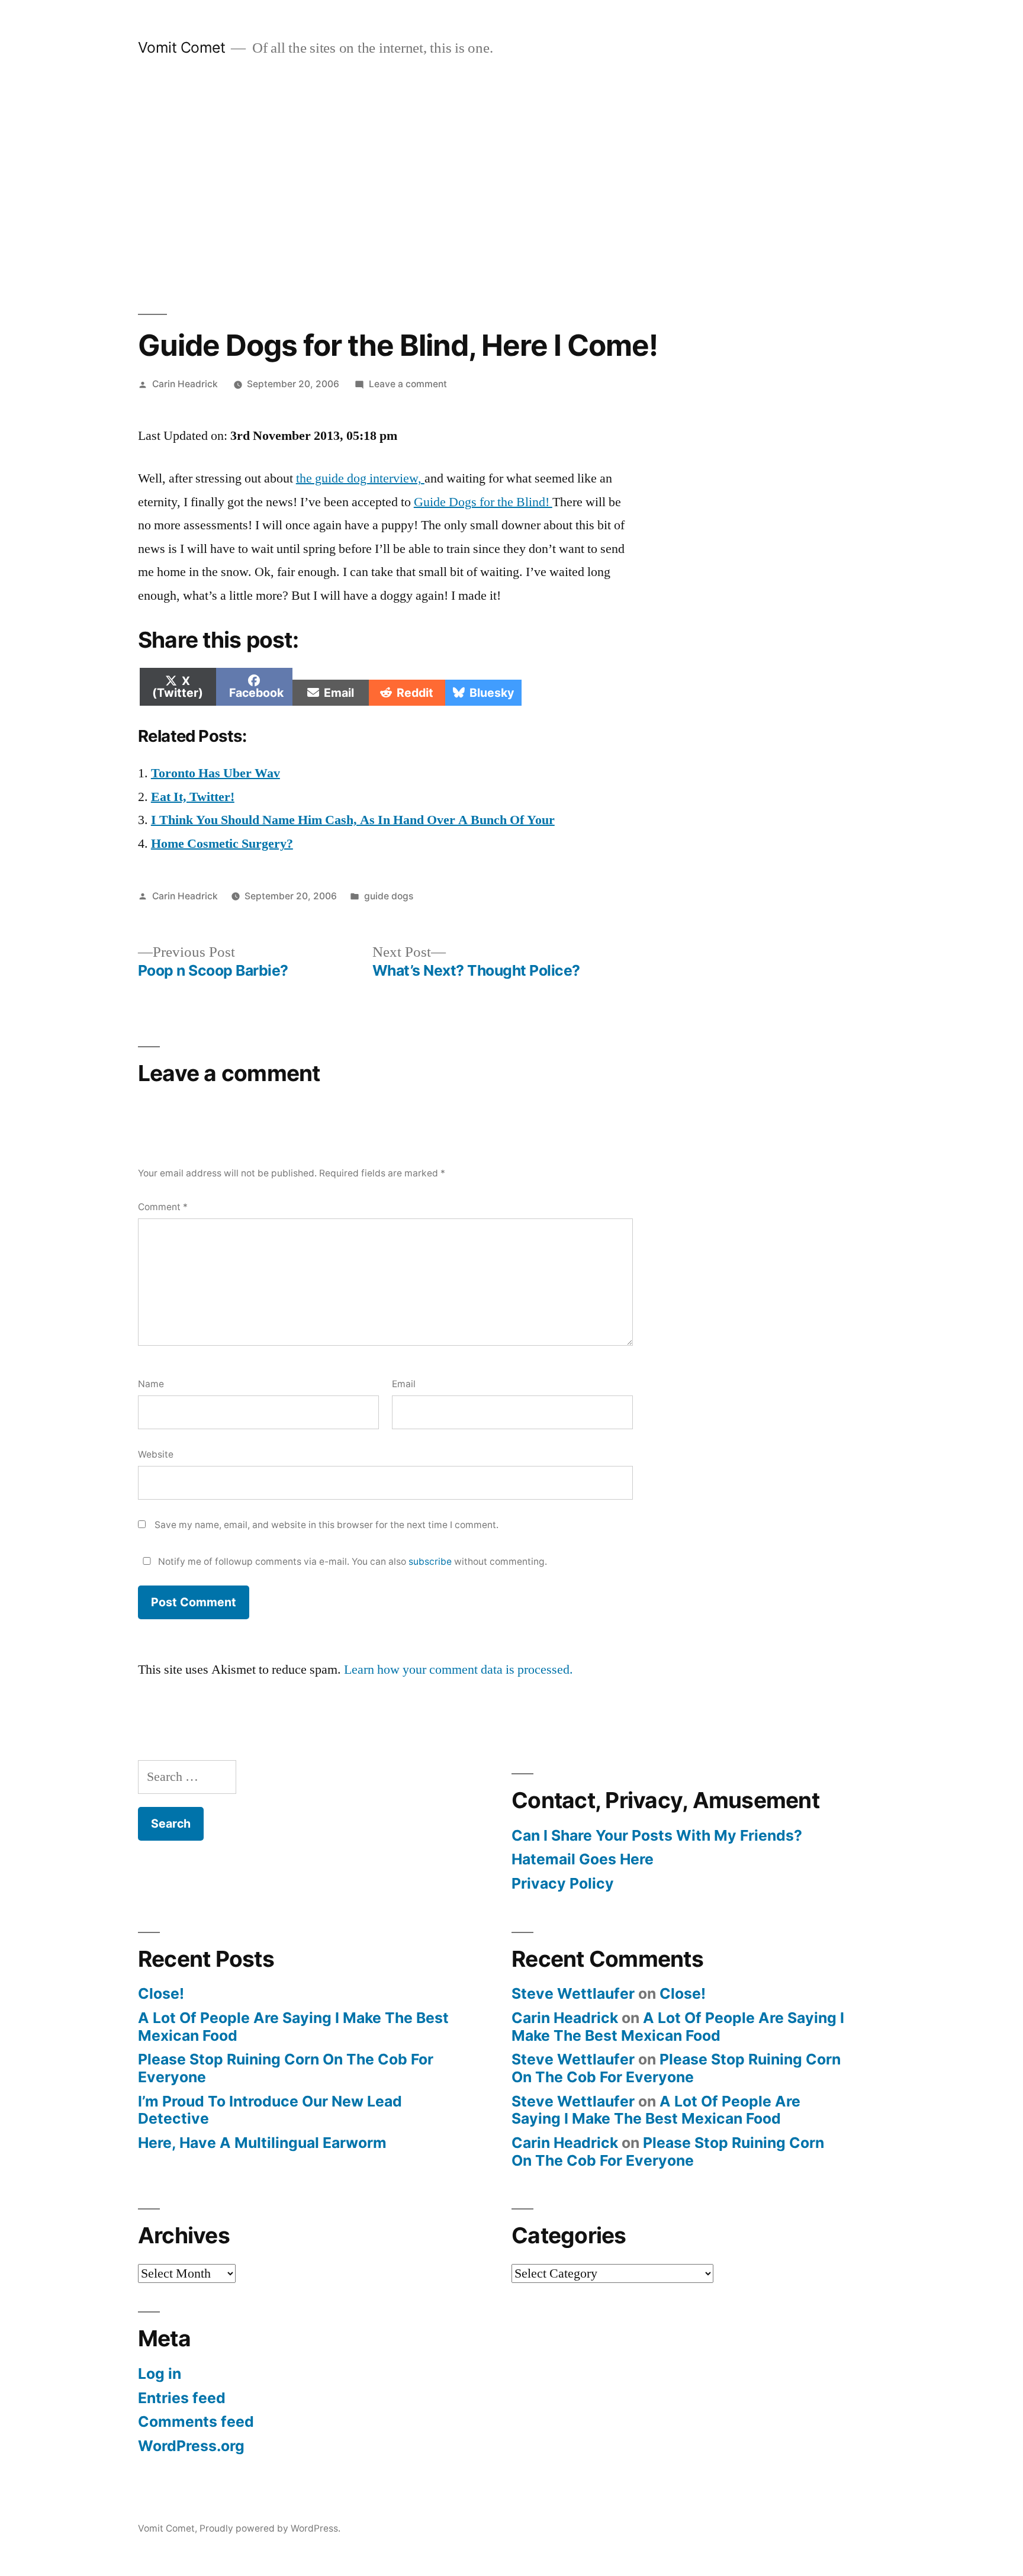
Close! (161, 1993)
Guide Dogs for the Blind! (483, 502)
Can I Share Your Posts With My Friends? (657, 1835)
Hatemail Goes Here (583, 1859)
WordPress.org (191, 2446)
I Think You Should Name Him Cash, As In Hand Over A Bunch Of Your (353, 820)
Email (404, 1384)
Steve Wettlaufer (573, 1993)
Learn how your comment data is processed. (459, 1670)
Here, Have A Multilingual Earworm (262, 2143)
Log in (160, 2374)
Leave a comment (408, 384)
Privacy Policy (563, 1883)
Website (156, 1454)
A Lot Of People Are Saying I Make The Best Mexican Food (293, 2027)
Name (151, 1384)
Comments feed (196, 2421)
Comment (163, 1207)
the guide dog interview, (360, 478)
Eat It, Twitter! (193, 797)
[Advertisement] (511, 186)
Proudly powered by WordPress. (270, 2528)
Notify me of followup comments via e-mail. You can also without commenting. (351, 1562)
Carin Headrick (185, 384)
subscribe (430, 1562)
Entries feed (182, 2398)
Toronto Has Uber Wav (215, 773)
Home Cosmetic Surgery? (222, 844)
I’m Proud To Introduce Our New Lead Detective (270, 2110)
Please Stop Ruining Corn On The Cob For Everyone (286, 2068)
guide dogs (389, 896)
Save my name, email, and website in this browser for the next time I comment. (326, 1525)
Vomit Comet (182, 47)
